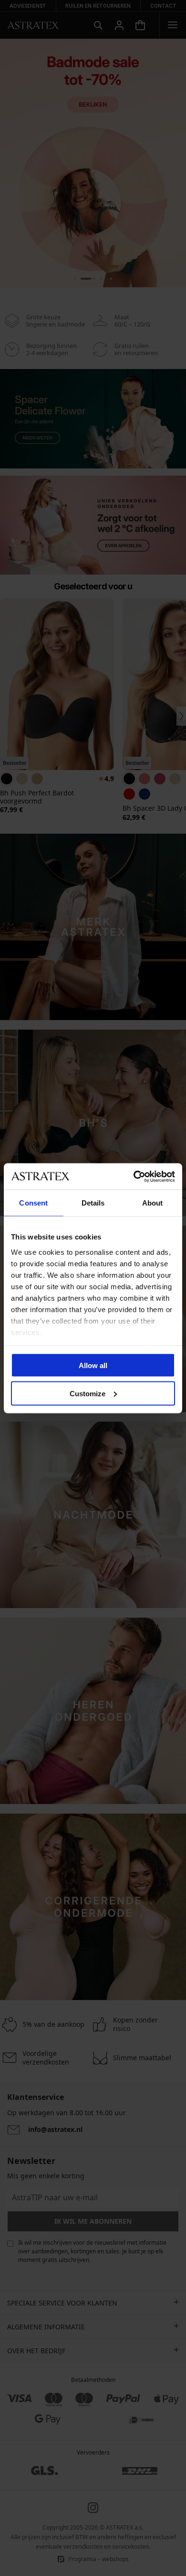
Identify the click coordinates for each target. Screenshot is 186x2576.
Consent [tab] (33, 1203)
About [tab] (153, 1203)
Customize (88, 1393)
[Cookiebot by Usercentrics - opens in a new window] (134, 1176)
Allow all (93, 1365)
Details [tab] (93, 1203)
